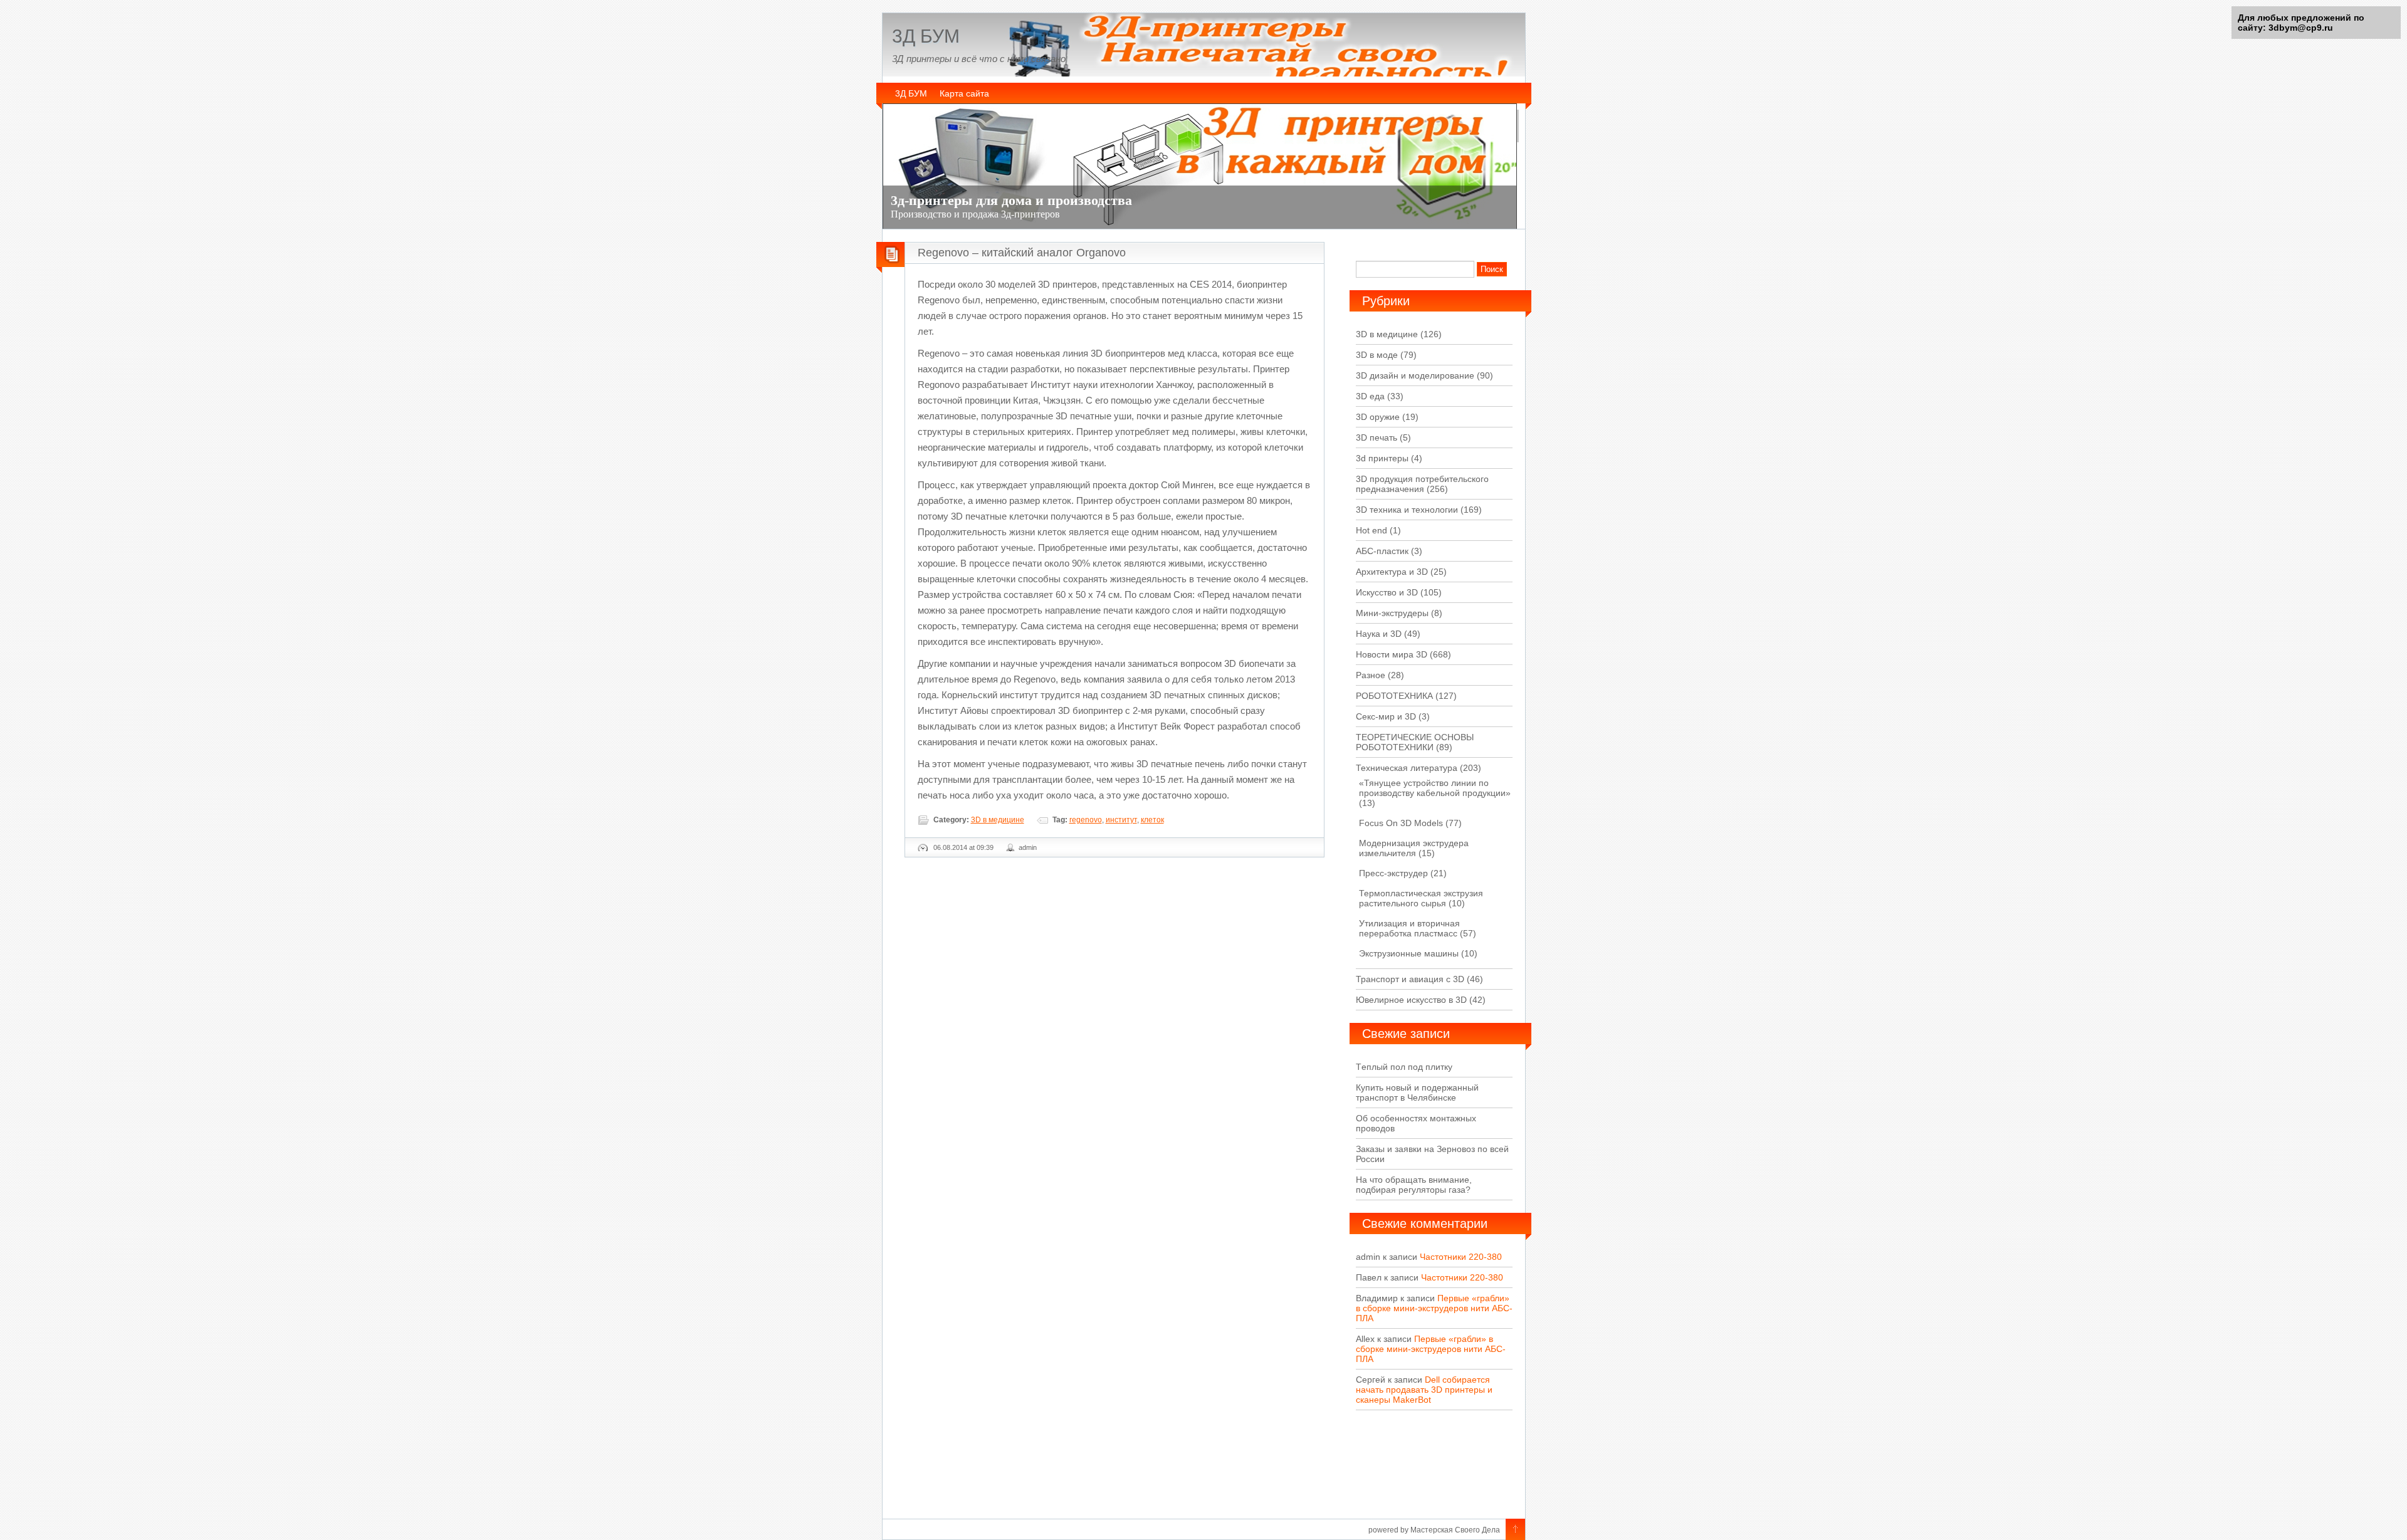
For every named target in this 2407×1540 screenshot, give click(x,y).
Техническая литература (1407, 768)
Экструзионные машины (1409, 953)
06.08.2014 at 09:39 (963, 847)
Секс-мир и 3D (1386, 716)
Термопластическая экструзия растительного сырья (1421, 898)
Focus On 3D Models (1401, 823)
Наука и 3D (1379, 634)
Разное (1371, 675)
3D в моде (1377, 355)
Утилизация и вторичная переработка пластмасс (1409, 928)
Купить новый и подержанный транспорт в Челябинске (1417, 1092)
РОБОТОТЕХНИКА (1394, 696)
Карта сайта (964, 93)
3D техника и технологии (1407, 510)
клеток (1152, 820)
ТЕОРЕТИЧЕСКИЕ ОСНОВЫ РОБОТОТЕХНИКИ (1415, 742)
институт (1121, 820)
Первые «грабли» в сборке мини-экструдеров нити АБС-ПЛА (1434, 1308)
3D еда (1370, 396)
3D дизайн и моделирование (1415, 375)
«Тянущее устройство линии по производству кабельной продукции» (1435, 788)
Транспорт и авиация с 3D (1410, 979)
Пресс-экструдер (1393, 873)
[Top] (1515, 1530)
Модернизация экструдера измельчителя (1414, 848)
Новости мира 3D (1392, 654)
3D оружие (1378, 417)
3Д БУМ (926, 36)
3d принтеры (1382, 458)
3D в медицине (998, 820)
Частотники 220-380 (1461, 1257)
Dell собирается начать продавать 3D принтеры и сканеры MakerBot (1424, 1390)
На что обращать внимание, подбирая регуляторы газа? (1414, 1185)
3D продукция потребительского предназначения (1422, 484)
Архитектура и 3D (1392, 572)
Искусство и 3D (1387, 592)
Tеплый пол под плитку (1404, 1067)
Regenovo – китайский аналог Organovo (1022, 253)
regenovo (1086, 820)
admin (1028, 847)
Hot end (1371, 530)
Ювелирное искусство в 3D (1411, 1000)
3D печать (1377, 437)
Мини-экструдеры (1392, 613)
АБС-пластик (1382, 551)
